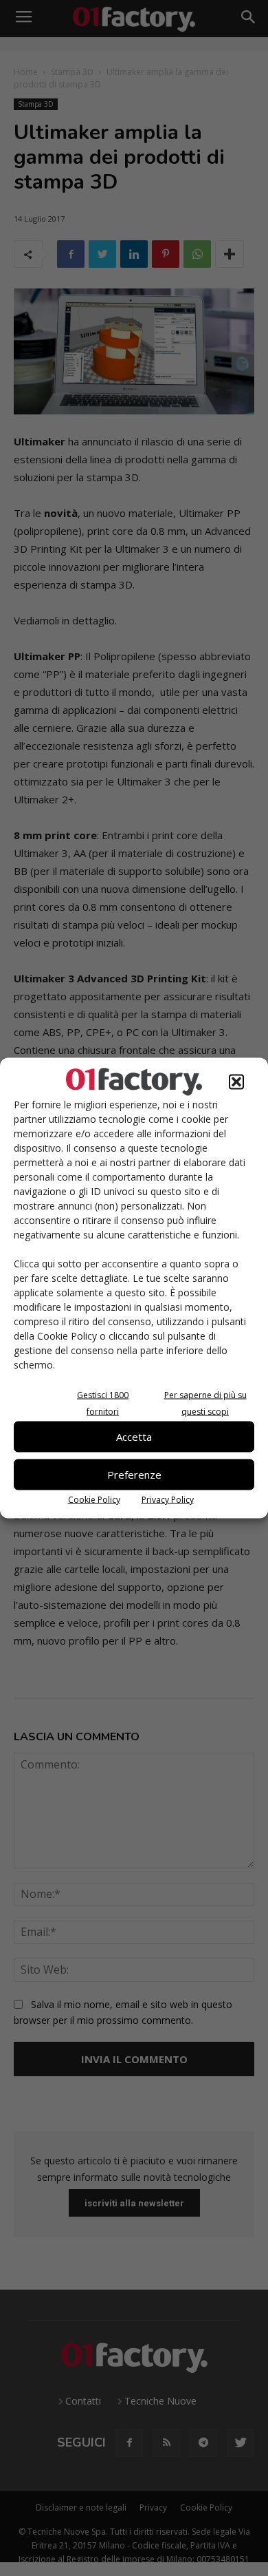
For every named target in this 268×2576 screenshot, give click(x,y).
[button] (236, 1081)
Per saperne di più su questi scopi (205, 1403)
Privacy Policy (168, 1499)
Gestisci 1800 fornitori (103, 1403)
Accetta (134, 1437)
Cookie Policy (94, 1499)
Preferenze (134, 1475)
